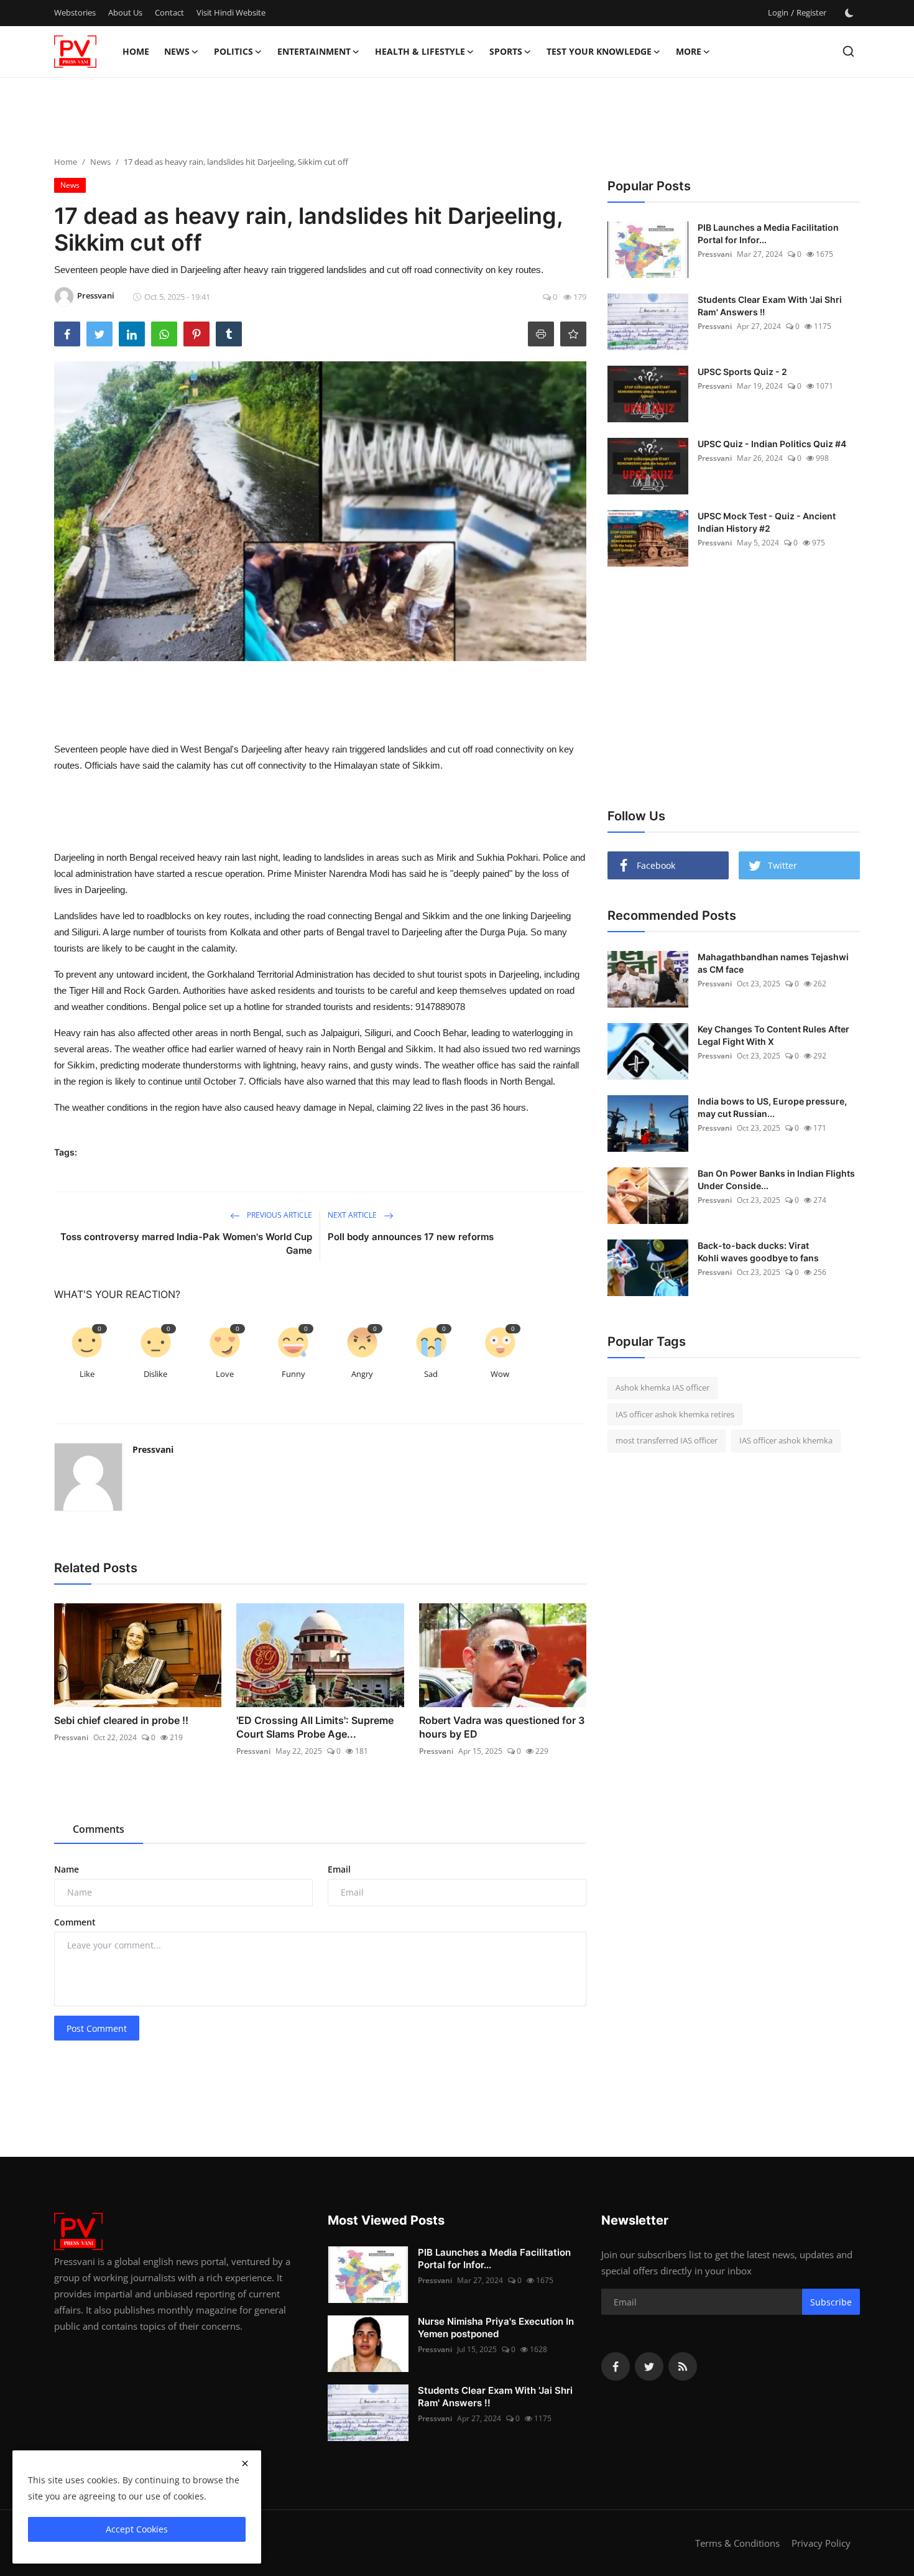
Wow (500, 1374)
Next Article (353, 1215)
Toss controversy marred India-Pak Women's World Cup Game (186, 1244)
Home (136, 51)
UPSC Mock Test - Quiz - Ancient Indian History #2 (767, 522)
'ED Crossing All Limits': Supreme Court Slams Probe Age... (315, 1727)
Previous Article (279, 1215)
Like (87, 1374)
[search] (848, 51)
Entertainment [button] (314, 51)
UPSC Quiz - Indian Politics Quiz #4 (772, 444)
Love (225, 1374)
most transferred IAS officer (667, 1440)
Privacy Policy (821, 2543)
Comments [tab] (99, 1829)
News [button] (177, 51)
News (100, 162)
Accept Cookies (137, 2529)
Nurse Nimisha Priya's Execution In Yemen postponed (496, 2328)
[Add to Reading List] (573, 334)
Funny (293, 1374)
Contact (169, 12)
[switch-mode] (849, 13)
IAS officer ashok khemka (786, 1440)
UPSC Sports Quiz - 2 (742, 372)
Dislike (155, 1374)
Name (67, 1869)
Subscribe (831, 2302)
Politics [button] (233, 51)
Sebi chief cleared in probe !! (121, 1720)
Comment (75, 1922)
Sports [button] (506, 51)
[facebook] (616, 2366)
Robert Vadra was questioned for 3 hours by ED (502, 1727)
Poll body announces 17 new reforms (411, 1237)
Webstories (75, 12)
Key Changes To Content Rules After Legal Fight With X (773, 1035)
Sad (431, 1374)
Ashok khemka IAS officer (662, 1388)
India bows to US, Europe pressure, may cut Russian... (772, 1107)
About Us (125, 12)
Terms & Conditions (737, 2543)
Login (778, 12)
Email (339, 1869)
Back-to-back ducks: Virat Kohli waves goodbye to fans (758, 1252)
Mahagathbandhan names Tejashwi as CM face (773, 963)
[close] (245, 2463)
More (689, 51)
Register (811, 12)
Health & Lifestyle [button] (420, 51)
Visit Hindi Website (231, 12)
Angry (362, 1374)
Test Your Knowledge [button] (599, 51)
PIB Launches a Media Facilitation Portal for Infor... (768, 234)
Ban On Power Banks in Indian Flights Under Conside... (776, 1179)
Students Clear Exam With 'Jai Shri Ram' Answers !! (770, 306)
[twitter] (649, 2366)
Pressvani (153, 1449)
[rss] (683, 2366)
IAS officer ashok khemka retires (675, 1414)
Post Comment (97, 2028)
